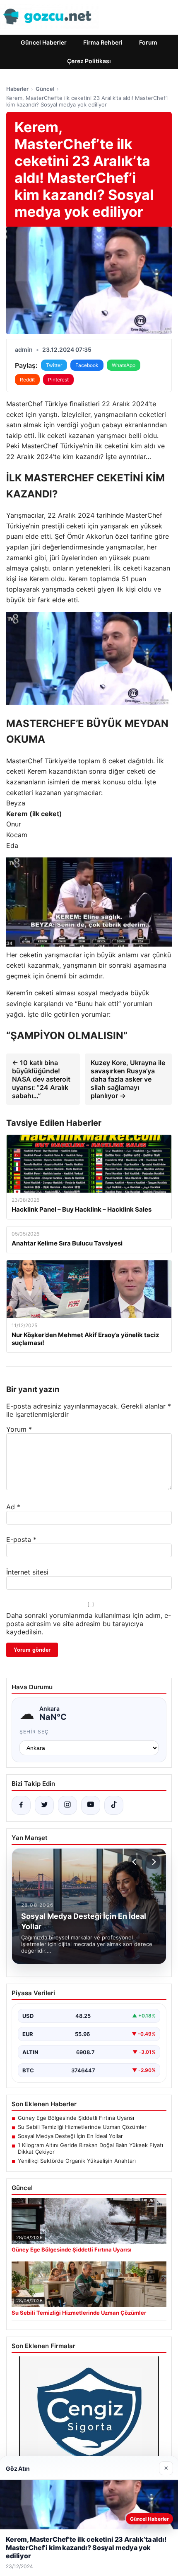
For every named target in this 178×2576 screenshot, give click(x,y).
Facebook (87, 365)
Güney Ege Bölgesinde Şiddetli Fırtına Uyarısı (76, 2118)
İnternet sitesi (27, 1572)
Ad (13, 1507)
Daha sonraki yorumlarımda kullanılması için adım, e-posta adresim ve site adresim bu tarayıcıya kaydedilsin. (89, 1624)
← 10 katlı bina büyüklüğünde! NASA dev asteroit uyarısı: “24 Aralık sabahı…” (41, 1079)
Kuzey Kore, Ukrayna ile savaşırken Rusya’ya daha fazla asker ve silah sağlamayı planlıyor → (128, 1079)
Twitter (54, 365)
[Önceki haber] (135, 1862)
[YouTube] (91, 1805)
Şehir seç (34, 1732)
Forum (148, 42)
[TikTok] (114, 1805)
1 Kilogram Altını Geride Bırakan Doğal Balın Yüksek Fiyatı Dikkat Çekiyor (90, 2148)
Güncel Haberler (44, 42)
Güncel (45, 89)
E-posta (21, 1539)
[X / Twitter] (44, 1805)
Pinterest (58, 380)
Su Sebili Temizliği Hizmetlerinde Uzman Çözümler (82, 2127)
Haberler (17, 89)
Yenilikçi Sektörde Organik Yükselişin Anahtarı (77, 2161)
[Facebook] (21, 1805)
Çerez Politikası (89, 61)
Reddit (27, 380)
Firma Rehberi (103, 42)
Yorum (19, 1429)
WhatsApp (124, 365)
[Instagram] (67, 1805)
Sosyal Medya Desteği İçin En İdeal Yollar (70, 2136)
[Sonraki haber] (153, 1862)
